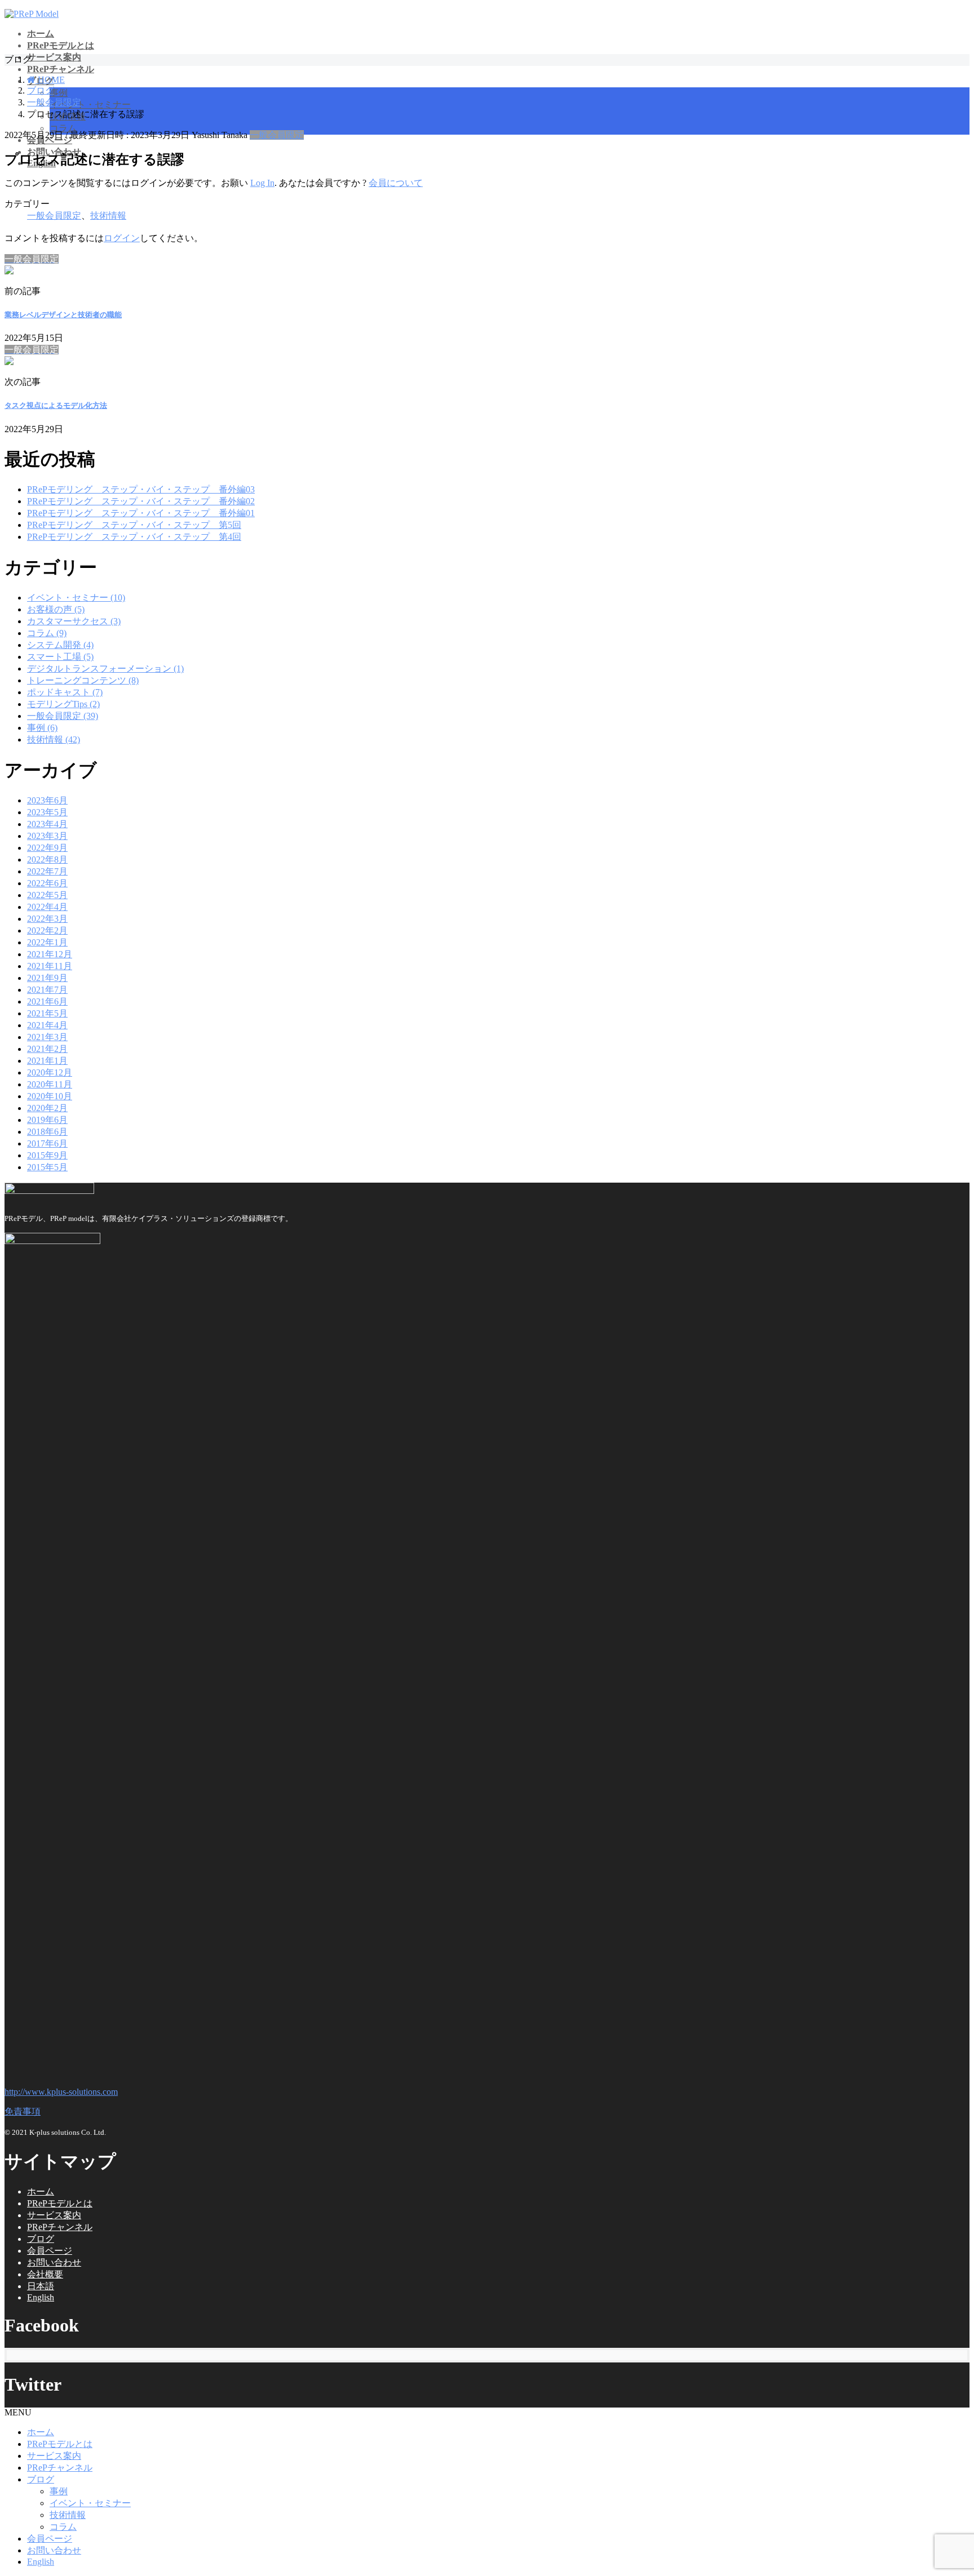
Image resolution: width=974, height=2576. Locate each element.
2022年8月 (47, 860)
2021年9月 (47, 978)
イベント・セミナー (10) (76, 598)
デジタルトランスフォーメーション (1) (105, 669)
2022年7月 (47, 871)
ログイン (122, 238)
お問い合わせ (54, 2262)
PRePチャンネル (60, 2227)
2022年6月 (47, 883)
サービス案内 (54, 2215)
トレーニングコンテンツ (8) (83, 680)
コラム (63, 128)
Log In (262, 183)
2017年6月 (47, 1143)
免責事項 (23, 2111)
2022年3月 (47, 919)
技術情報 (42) (54, 740)
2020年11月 (50, 1084)
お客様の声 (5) (56, 609)
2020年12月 (50, 1072)
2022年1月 (47, 942)
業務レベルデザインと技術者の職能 (63, 315)
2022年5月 (47, 895)
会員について (396, 183)
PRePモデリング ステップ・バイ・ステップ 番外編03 (141, 489)
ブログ (41, 2239)
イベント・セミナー (90, 105)
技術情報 (108, 216)
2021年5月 (47, 1013)
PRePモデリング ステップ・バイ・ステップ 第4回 (134, 537)
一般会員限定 (277, 135)
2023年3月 (47, 836)
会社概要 (45, 2274)
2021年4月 (47, 1025)
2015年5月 (47, 1167)
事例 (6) (42, 728)
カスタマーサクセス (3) (74, 621)
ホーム (41, 2191)
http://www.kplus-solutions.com (61, 2092)
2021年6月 (47, 1001)
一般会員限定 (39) (63, 716)
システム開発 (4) (60, 645)
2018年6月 (47, 1132)
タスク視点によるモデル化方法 (56, 405)
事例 (59, 93)
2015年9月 (47, 1155)
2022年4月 (47, 907)
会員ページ (50, 2251)
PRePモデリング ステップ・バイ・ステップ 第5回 (134, 525)
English (41, 2297)
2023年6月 (47, 800)
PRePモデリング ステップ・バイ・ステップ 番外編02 (141, 501)
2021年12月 (50, 954)
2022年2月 (47, 931)
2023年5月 (47, 812)
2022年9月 (47, 848)
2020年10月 (50, 1096)
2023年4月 (47, 824)
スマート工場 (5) (60, 657)
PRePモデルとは (60, 2203)
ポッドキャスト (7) (65, 692)
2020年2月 (47, 1108)
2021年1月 (47, 1061)
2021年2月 (47, 1049)
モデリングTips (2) (63, 704)
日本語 (41, 2286)
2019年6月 (47, 1120)
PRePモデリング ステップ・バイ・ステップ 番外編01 (141, 513)
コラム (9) (47, 633)
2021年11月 (50, 966)
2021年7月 (47, 990)
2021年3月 (47, 1037)
